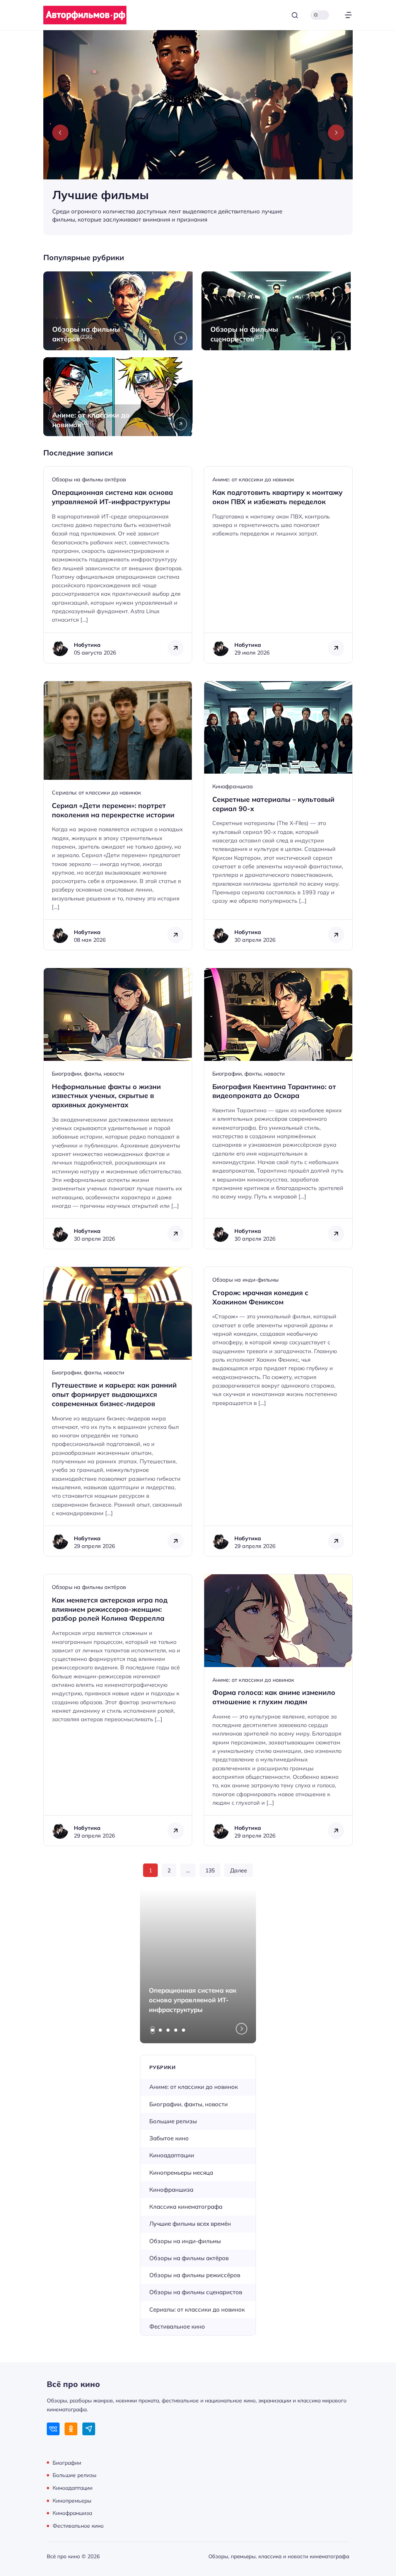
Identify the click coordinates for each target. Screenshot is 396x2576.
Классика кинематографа (186, 2207)
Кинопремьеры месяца (181, 2173)
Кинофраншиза (233, 786)
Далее (239, 1870)
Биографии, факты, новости (88, 1074)
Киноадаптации (172, 2155)
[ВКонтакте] (53, 2429)
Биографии (67, 2462)
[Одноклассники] (71, 2429)
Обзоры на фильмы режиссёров (195, 2275)
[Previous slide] (60, 133)
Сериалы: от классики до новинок (96, 793)
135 (210, 1870)
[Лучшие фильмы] (198, 133)
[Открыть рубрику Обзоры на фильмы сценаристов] (277, 311)
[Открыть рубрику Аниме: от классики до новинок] (119, 397)
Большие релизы (173, 2121)
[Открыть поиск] (295, 15)
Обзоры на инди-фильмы (245, 1280)
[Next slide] (336, 133)
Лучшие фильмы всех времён (190, 2224)
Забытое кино (169, 2138)
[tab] (153, 2030)
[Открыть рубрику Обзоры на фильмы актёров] (119, 311)
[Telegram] (89, 2429)
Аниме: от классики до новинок (253, 479)
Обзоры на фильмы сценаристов (196, 2292)
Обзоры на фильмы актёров (89, 479)
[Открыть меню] (348, 15)
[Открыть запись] (118, 565)
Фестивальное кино (177, 2326)
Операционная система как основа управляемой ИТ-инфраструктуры (193, 2000)
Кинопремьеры (72, 2500)
